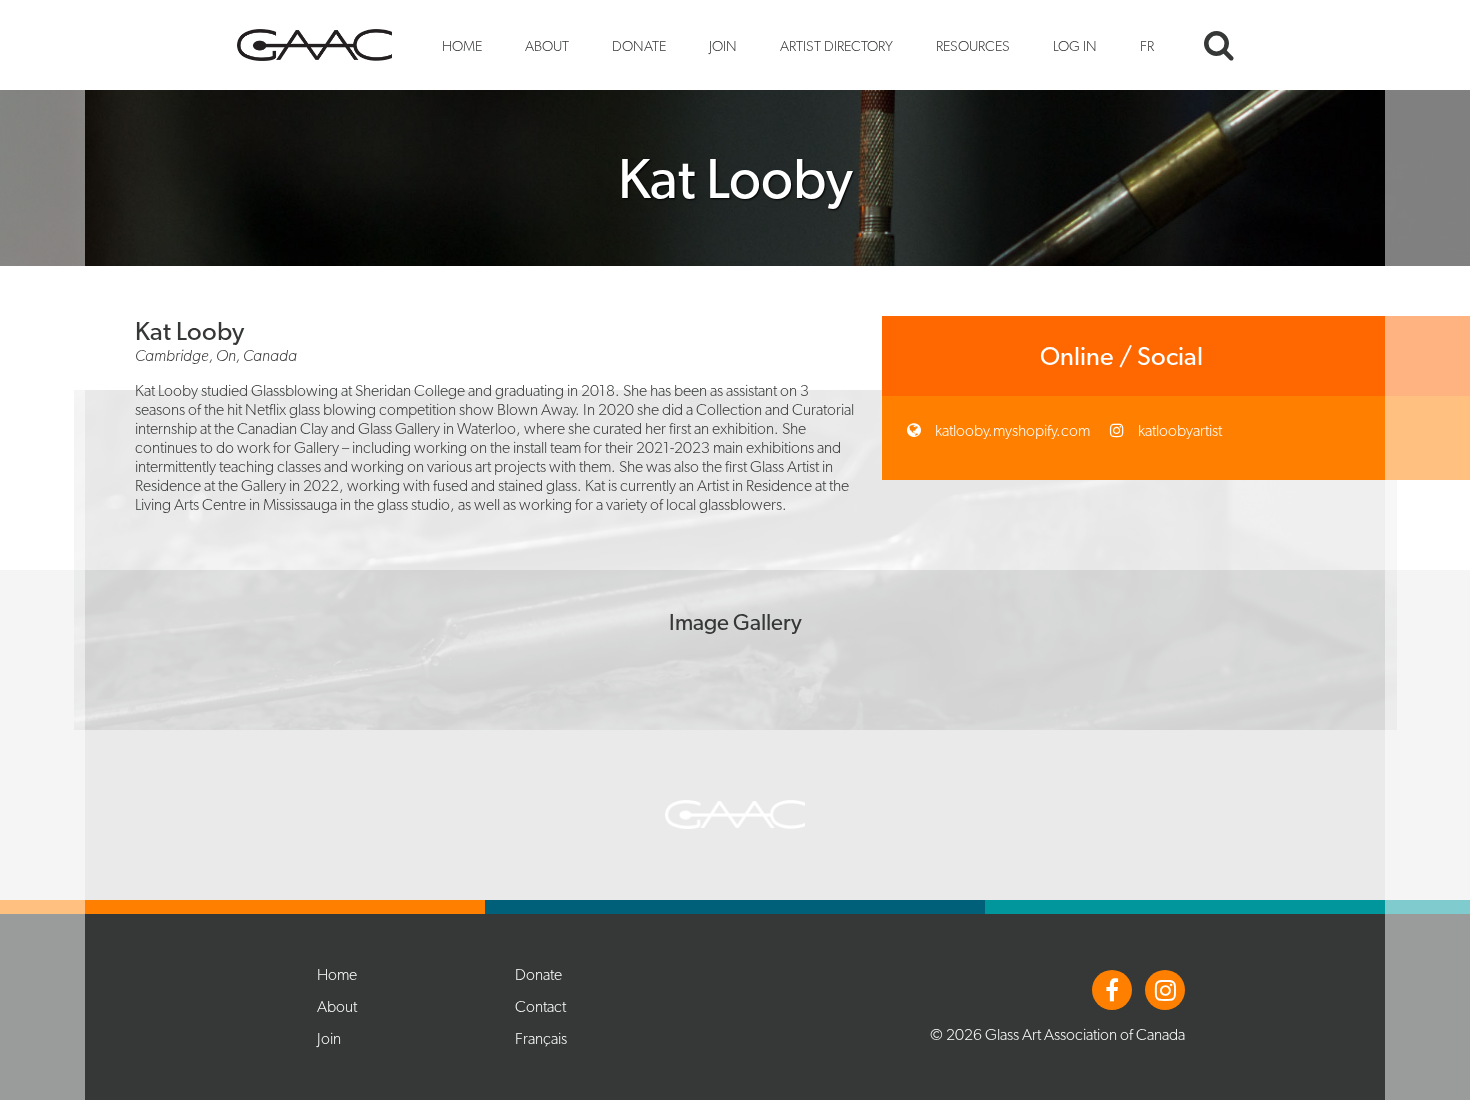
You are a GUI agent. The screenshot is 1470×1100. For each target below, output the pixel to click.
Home (462, 45)
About (547, 45)
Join (723, 45)
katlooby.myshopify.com (1011, 430)
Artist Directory (836, 45)
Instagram (1165, 990)
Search (1219, 45)
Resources (973, 45)
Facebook (1112, 990)
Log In (1075, 45)
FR (1147, 45)
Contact (540, 1006)
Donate (639, 45)
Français (541, 1038)
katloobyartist (1178, 430)
